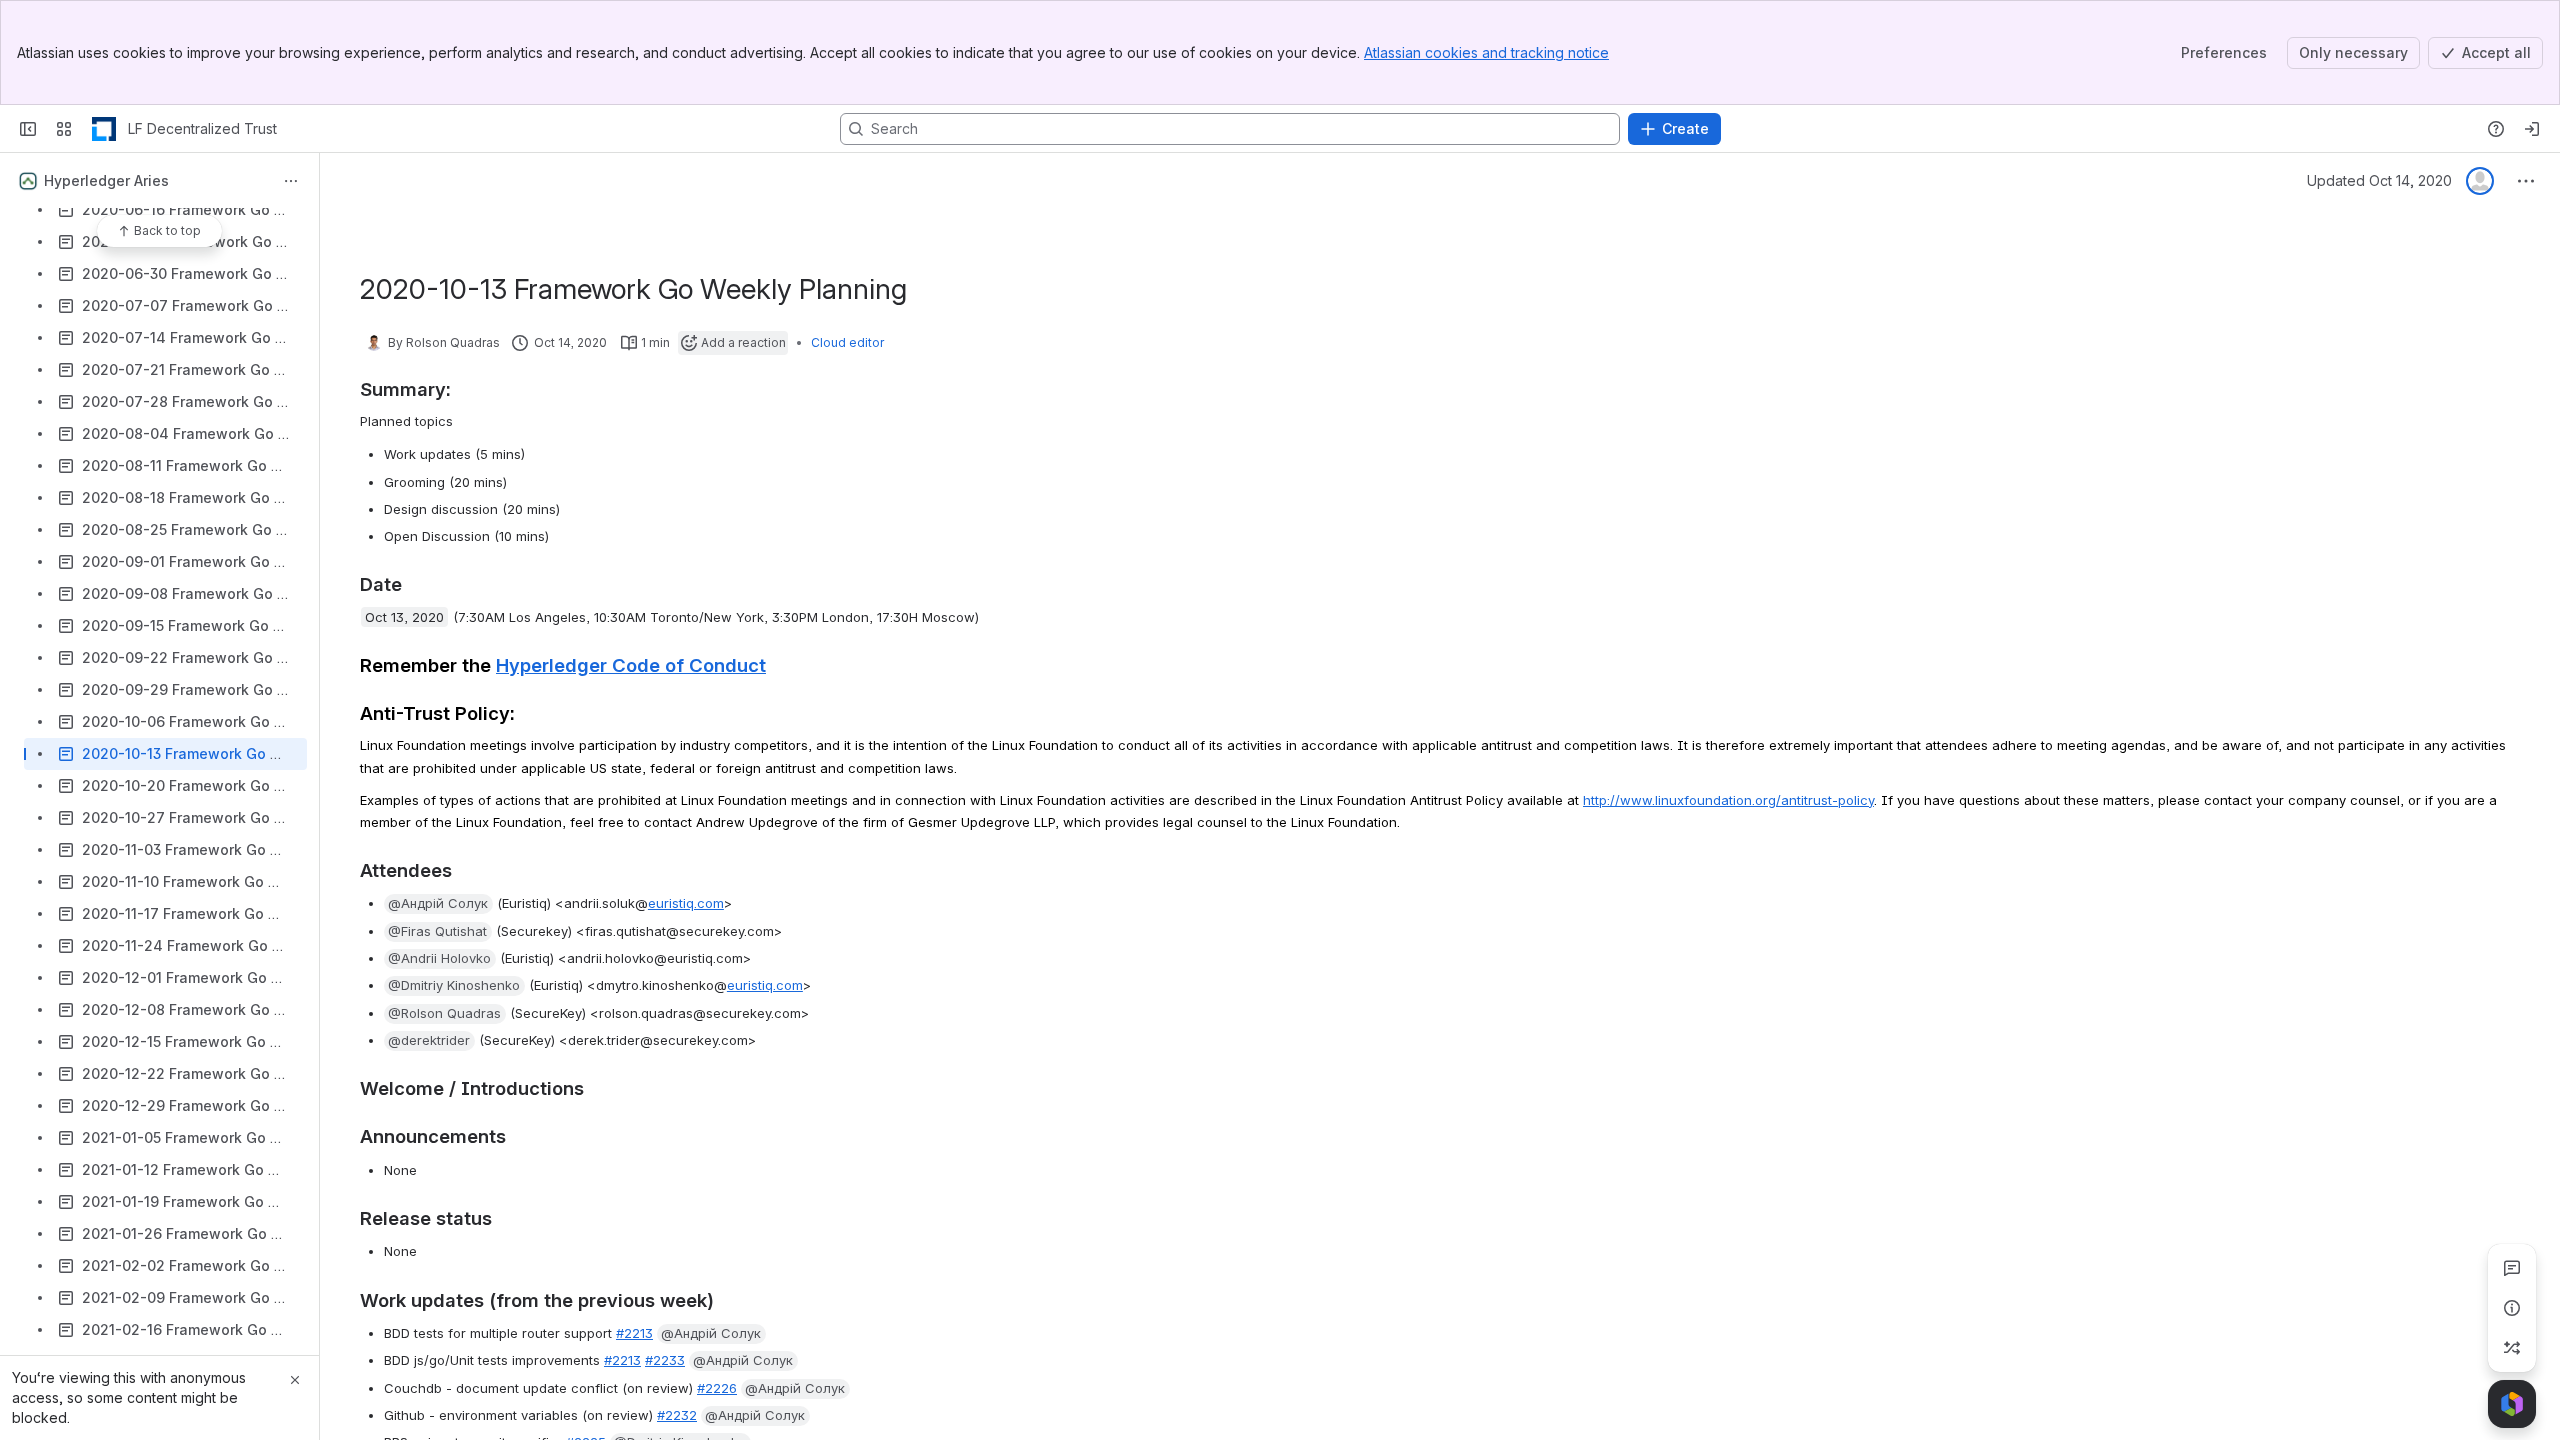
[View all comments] (2512, 1268)
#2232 (677, 1415)
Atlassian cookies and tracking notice (1486, 52)
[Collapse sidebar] (28, 129)
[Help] (2496, 129)
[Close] (295, 1380)
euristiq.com (686, 903)
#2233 (665, 1360)
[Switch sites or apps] (64, 129)
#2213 (634, 1333)
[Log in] (2532, 129)
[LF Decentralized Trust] (104, 129)
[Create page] (2512, 1348)
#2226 (717, 1388)
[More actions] (291, 181)
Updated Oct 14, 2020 (2379, 180)
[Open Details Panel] (2512, 1308)
